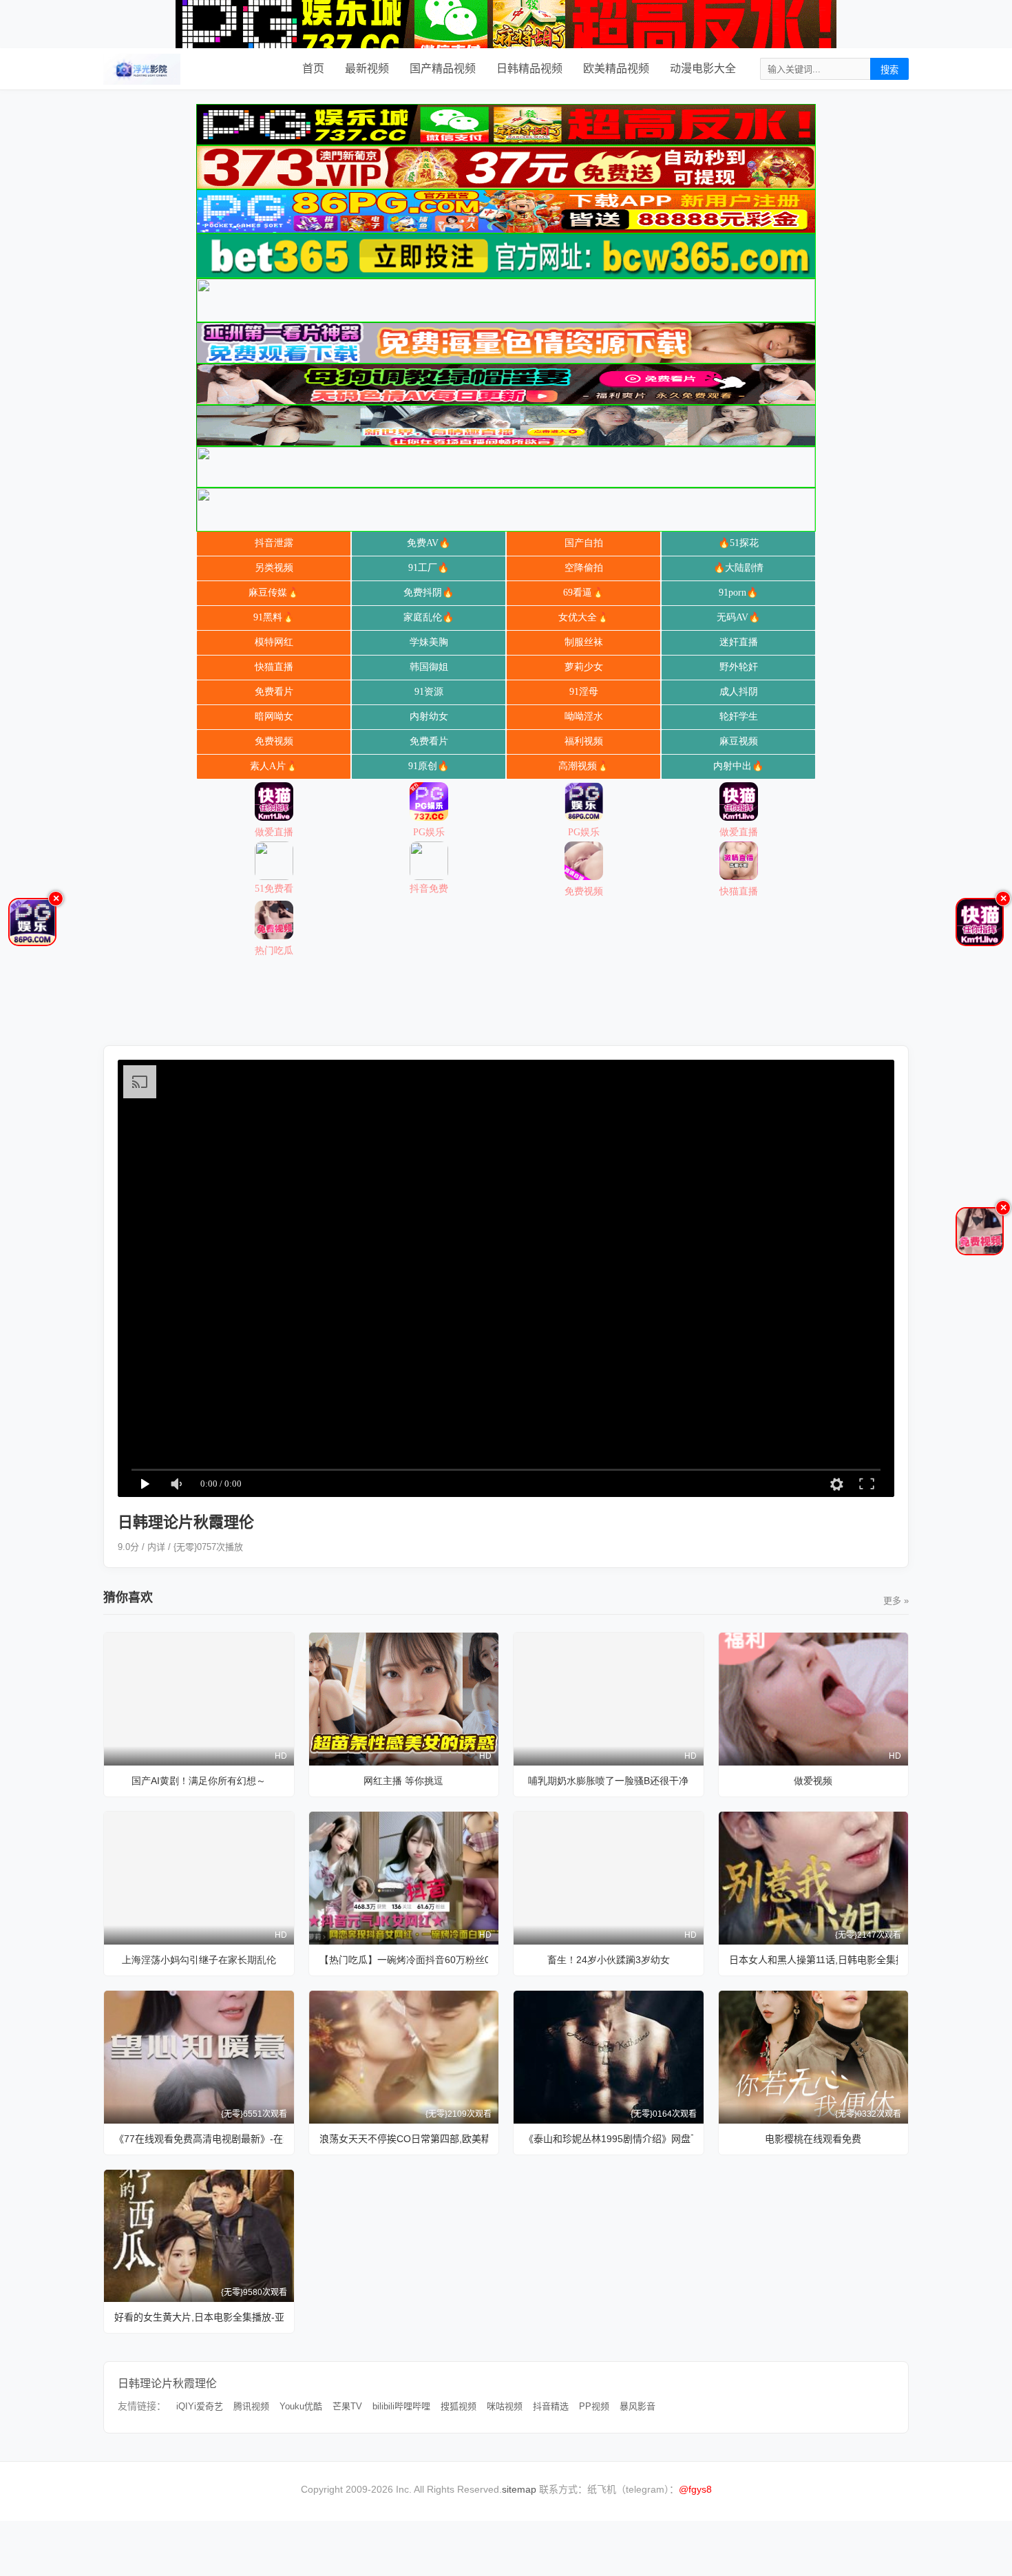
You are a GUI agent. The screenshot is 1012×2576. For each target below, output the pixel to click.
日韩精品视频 (529, 69)
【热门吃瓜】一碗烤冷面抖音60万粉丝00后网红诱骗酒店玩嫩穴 (404, 1960)
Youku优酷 (301, 2406)
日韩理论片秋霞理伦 (167, 2384)
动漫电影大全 (703, 69)
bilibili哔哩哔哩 (401, 2406)
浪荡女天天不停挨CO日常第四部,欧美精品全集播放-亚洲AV (404, 2139)
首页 (313, 69)
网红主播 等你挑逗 (403, 1781)
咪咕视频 (505, 2406)
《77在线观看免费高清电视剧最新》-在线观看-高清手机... (199, 2139)
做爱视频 (813, 1781)
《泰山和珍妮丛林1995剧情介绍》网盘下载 (609, 2139)
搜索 (889, 70)
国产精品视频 (443, 69)
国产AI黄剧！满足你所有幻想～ (199, 1781)
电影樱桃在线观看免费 (813, 2139)
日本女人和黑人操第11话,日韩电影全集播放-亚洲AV (814, 1960)
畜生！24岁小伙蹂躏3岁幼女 (609, 1960)
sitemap (519, 2489)
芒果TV (347, 2406)
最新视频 (367, 69)
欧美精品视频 (616, 69)
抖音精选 (551, 2406)
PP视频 (594, 2406)
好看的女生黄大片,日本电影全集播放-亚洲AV (199, 2317)
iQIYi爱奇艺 (200, 2406)
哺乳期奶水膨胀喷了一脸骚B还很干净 (608, 1781)
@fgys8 (695, 2489)
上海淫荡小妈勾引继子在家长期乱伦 (199, 1960)
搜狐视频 (458, 2406)
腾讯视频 (251, 2406)
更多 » (896, 1601)
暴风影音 (637, 2406)
